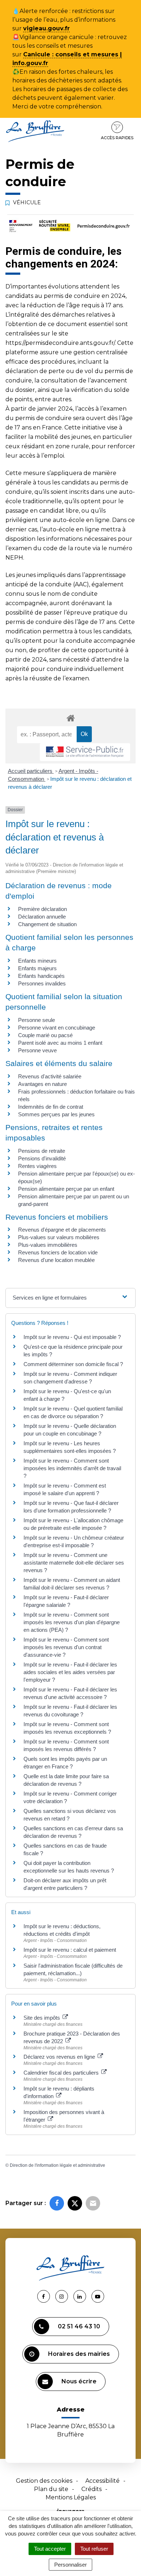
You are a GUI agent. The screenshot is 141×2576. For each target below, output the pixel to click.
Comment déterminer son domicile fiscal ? (73, 1364)
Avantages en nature (42, 1084)
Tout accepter (50, 2549)
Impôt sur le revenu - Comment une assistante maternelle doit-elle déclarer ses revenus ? (74, 1563)
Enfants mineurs (37, 961)
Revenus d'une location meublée (56, 1260)
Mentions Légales (71, 2497)
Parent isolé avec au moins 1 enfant (60, 1043)
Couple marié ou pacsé (45, 1035)
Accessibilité (102, 2481)
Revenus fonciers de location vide (58, 1252)
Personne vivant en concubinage (57, 1028)
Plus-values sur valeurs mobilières (59, 1237)
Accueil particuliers (31, 771)
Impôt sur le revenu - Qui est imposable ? (72, 1337)
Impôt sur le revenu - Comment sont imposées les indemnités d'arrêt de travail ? (72, 1468)
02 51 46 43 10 (79, 2326)
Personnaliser (70, 2565)
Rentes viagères (37, 1166)
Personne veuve (37, 1050)
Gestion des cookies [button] (44, 2481)
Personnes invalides (42, 983)
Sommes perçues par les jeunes (56, 1114)
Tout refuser (94, 2549)
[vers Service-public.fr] (85, 752)
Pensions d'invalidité (42, 1158)
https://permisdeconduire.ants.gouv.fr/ (60, 343)
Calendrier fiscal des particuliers (62, 2073)
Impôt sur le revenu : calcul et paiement (70, 1950)
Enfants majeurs (37, 968)
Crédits (91, 2489)
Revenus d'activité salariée (50, 1076)
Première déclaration (42, 909)
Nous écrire (79, 2381)
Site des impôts (42, 2018)
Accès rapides (117, 138)
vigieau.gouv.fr (46, 28)
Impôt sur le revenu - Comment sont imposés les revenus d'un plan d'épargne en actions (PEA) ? (72, 1622)
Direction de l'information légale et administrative (57, 2165)
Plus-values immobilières (48, 1245)
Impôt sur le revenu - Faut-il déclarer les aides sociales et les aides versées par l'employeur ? (70, 1672)
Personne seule (37, 1020)
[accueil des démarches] (70, 718)
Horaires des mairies (79, 2354)
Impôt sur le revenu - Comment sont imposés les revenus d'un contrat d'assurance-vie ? (66, 1647)
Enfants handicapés (41, 976)
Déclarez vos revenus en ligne (60, 2057)
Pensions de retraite (42, 1151)
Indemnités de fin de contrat (51, 1107)
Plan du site (51, 2489)
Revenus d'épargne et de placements (62, 1230)
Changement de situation (47, 924)
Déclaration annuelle (42, 917)
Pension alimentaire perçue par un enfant (66, 1189)
